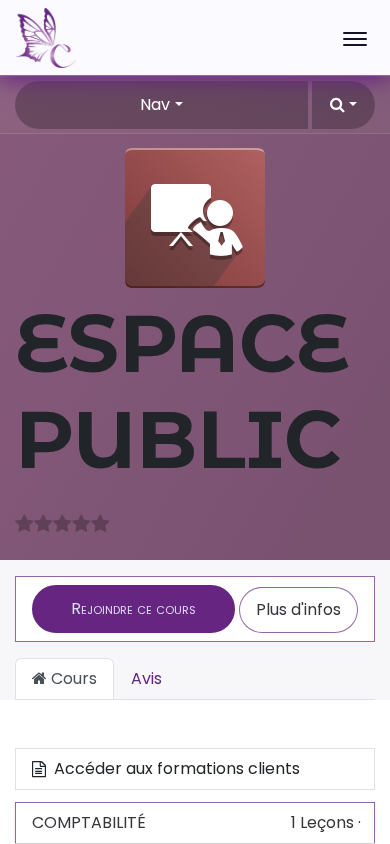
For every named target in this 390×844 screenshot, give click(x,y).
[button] (343, 105)
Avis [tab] (146, 678)
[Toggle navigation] (355, 38)
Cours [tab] (72, 678)
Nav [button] (155, 104)
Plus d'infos (298, 609)
